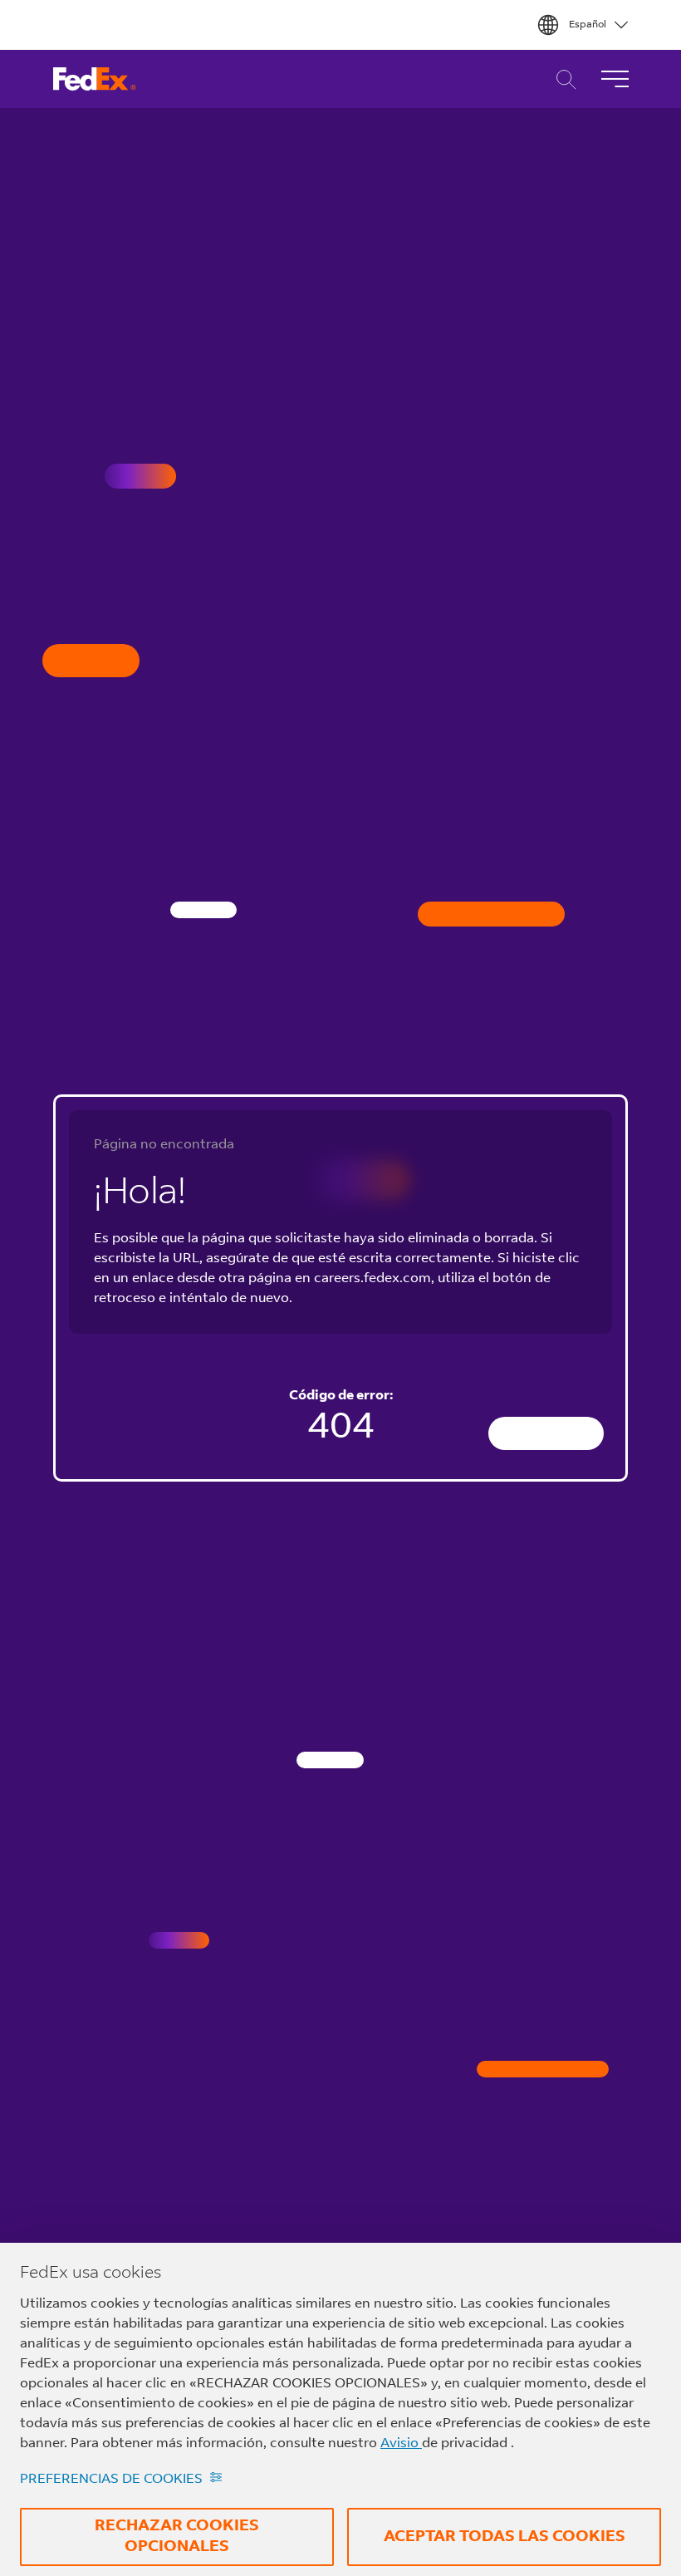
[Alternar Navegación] (615, 79)
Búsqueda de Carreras (562, 79)
